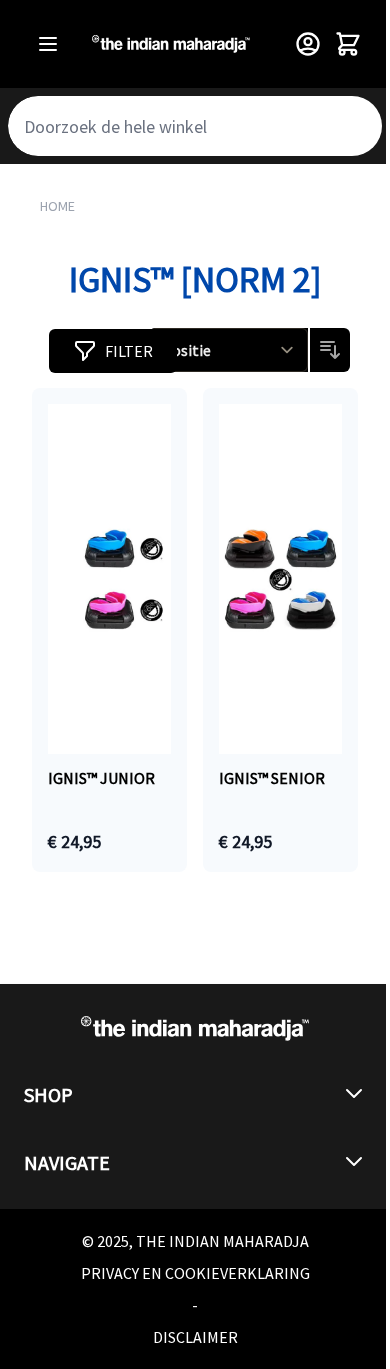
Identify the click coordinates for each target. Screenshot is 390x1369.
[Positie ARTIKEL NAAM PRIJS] (229, 350)
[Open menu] (48, 44)
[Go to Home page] (171, 43)
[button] (113, 351)
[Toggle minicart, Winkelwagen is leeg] (348, 44)
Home (57, 206)
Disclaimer (195, 1337)
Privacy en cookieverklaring (195, 1273)
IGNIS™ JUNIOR (101, 778)
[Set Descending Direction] (330, 350)
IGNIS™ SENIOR (272, 778)
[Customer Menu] (308, 44)
